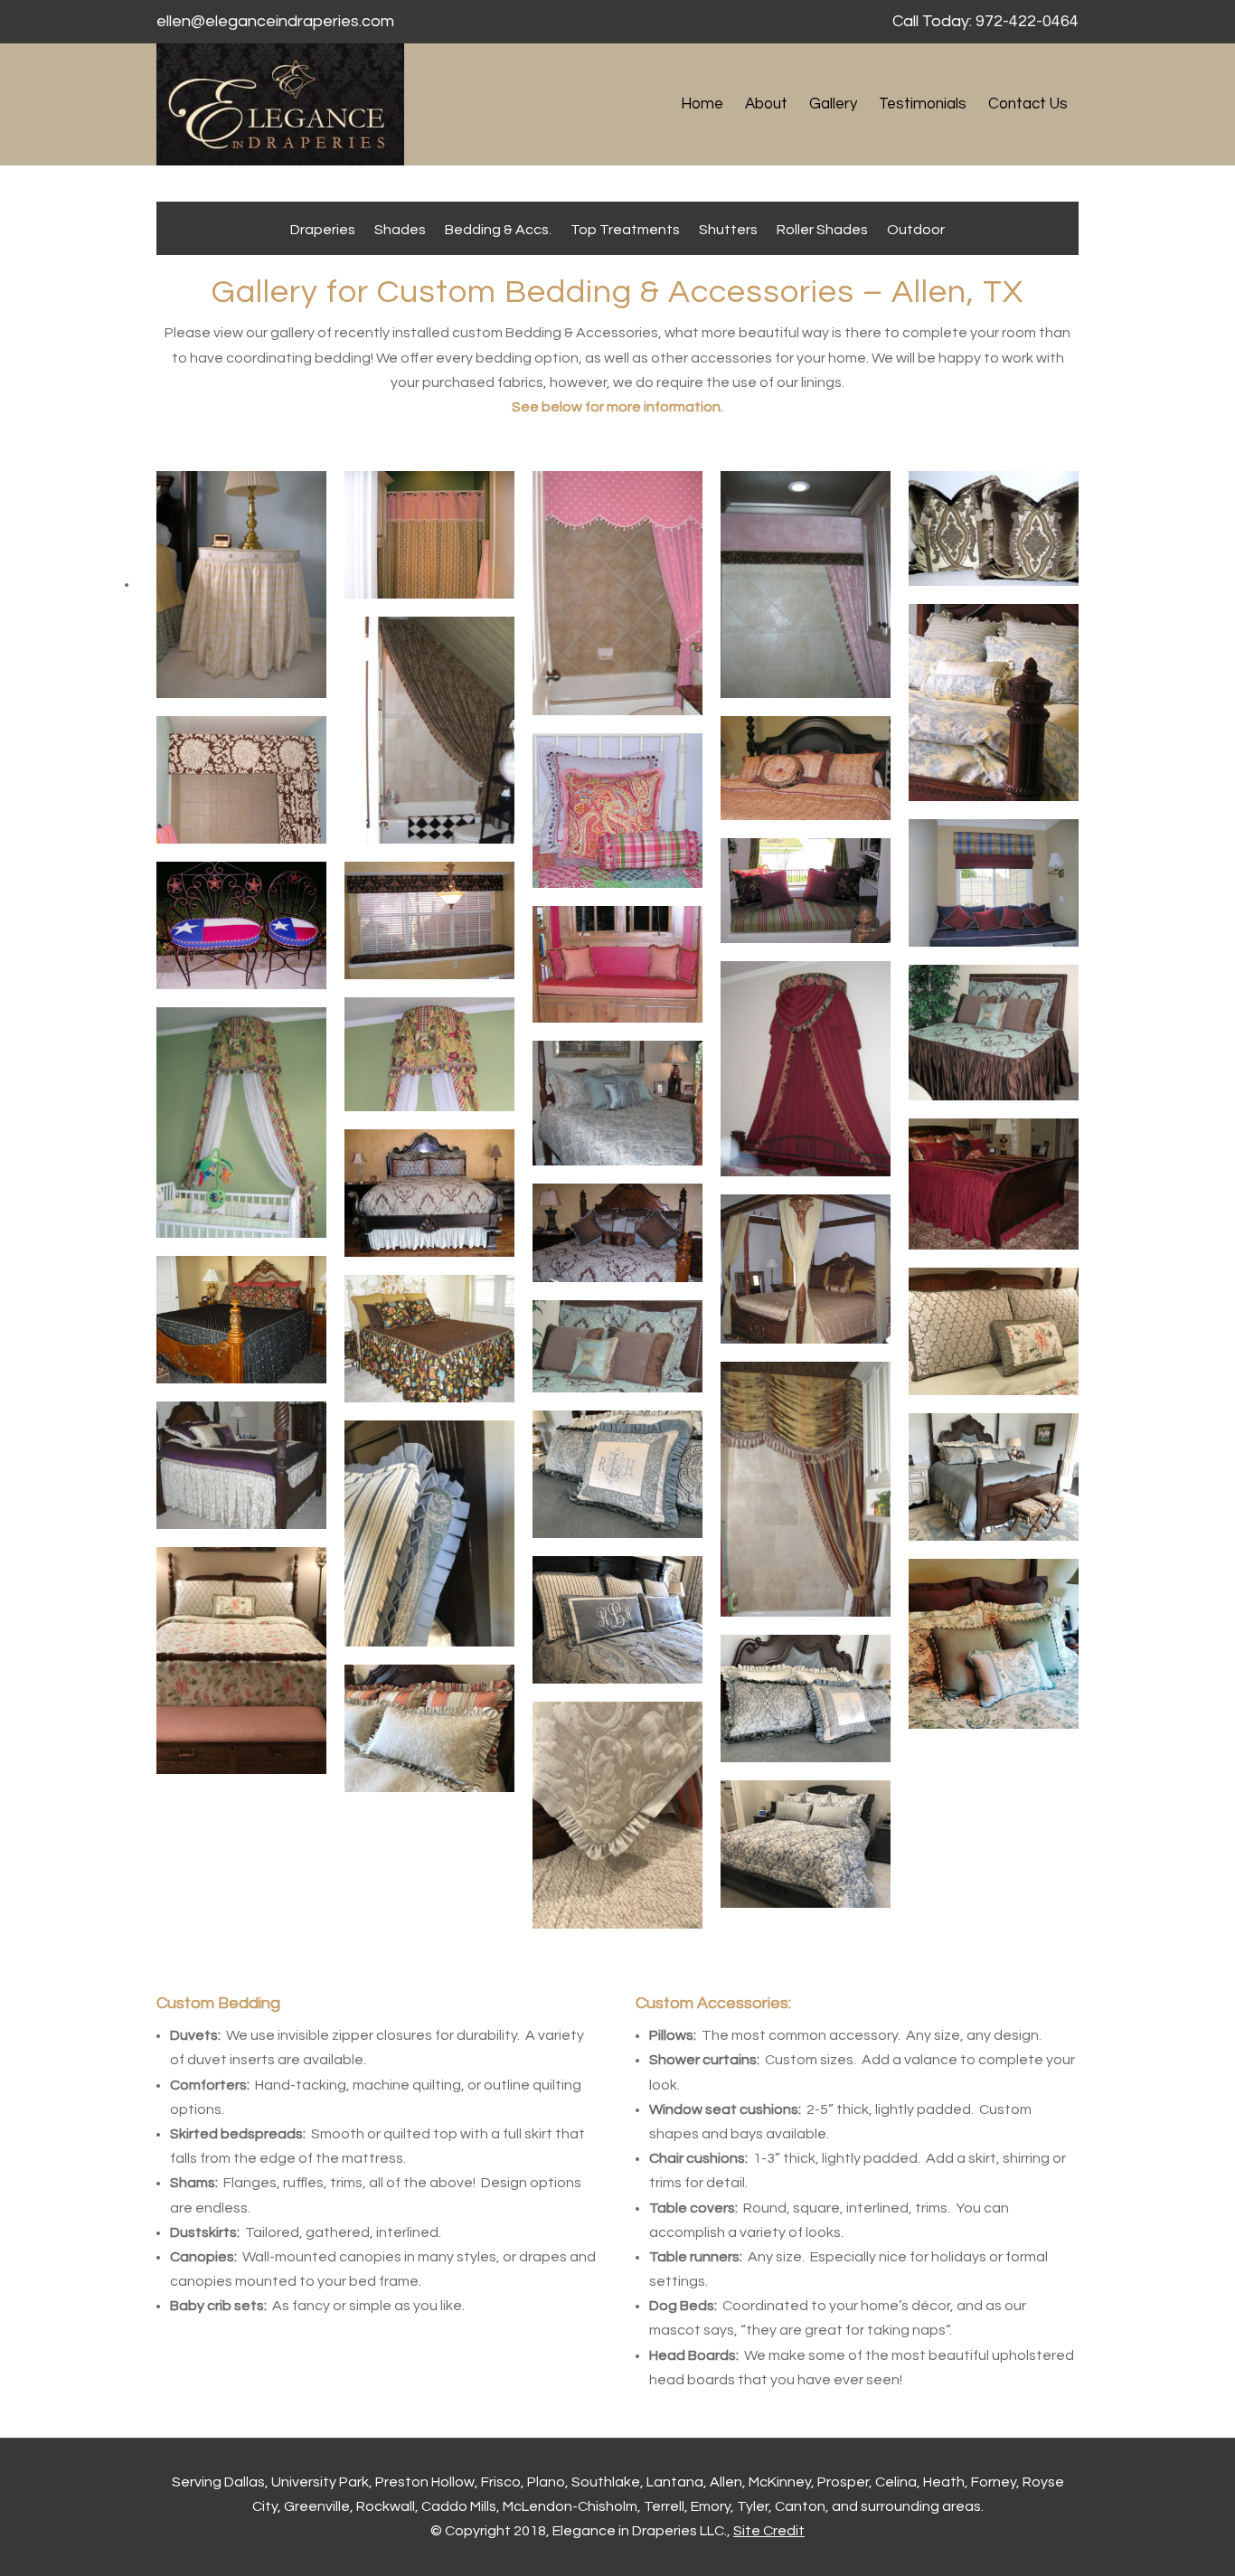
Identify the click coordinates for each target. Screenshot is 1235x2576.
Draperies (323, 230)
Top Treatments (625, 230)
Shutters (728, 230)
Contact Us (1028, 104)
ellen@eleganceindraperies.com (275, 21)
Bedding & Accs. (498, 230)
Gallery (833, 104)
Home (702, 104)
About (766, 104)
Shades (400, 230)
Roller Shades (822, 230)
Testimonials (923, 104)
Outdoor (916, 230)
